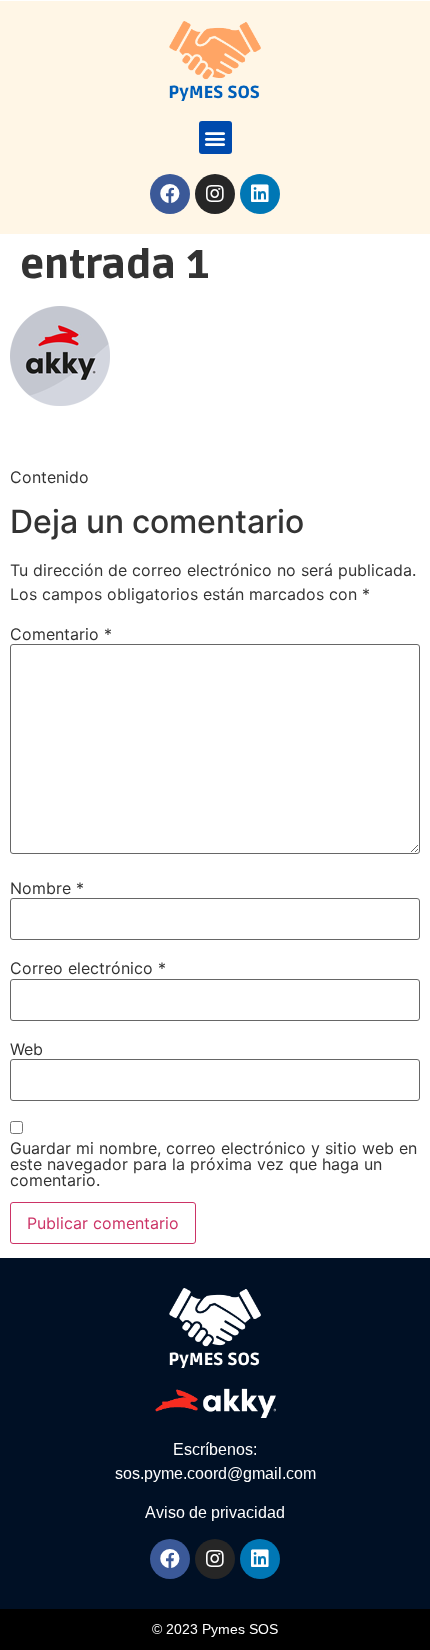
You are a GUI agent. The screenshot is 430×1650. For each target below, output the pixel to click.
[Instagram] (215, 194)
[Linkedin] (260, 194)
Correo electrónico (88, 968)
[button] (215, 137)
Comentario (61, 634)
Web (26, 1049)
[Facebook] (170, 194)
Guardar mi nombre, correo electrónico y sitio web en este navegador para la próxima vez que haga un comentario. (213, 1164)
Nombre (47, 888)
